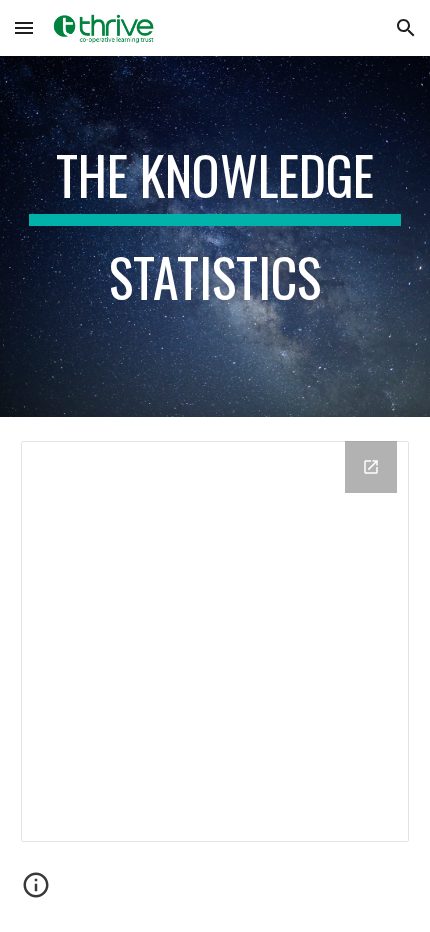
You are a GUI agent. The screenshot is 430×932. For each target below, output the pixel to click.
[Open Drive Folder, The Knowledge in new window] (371, 467)
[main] (215, 236)
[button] (24, 27)
